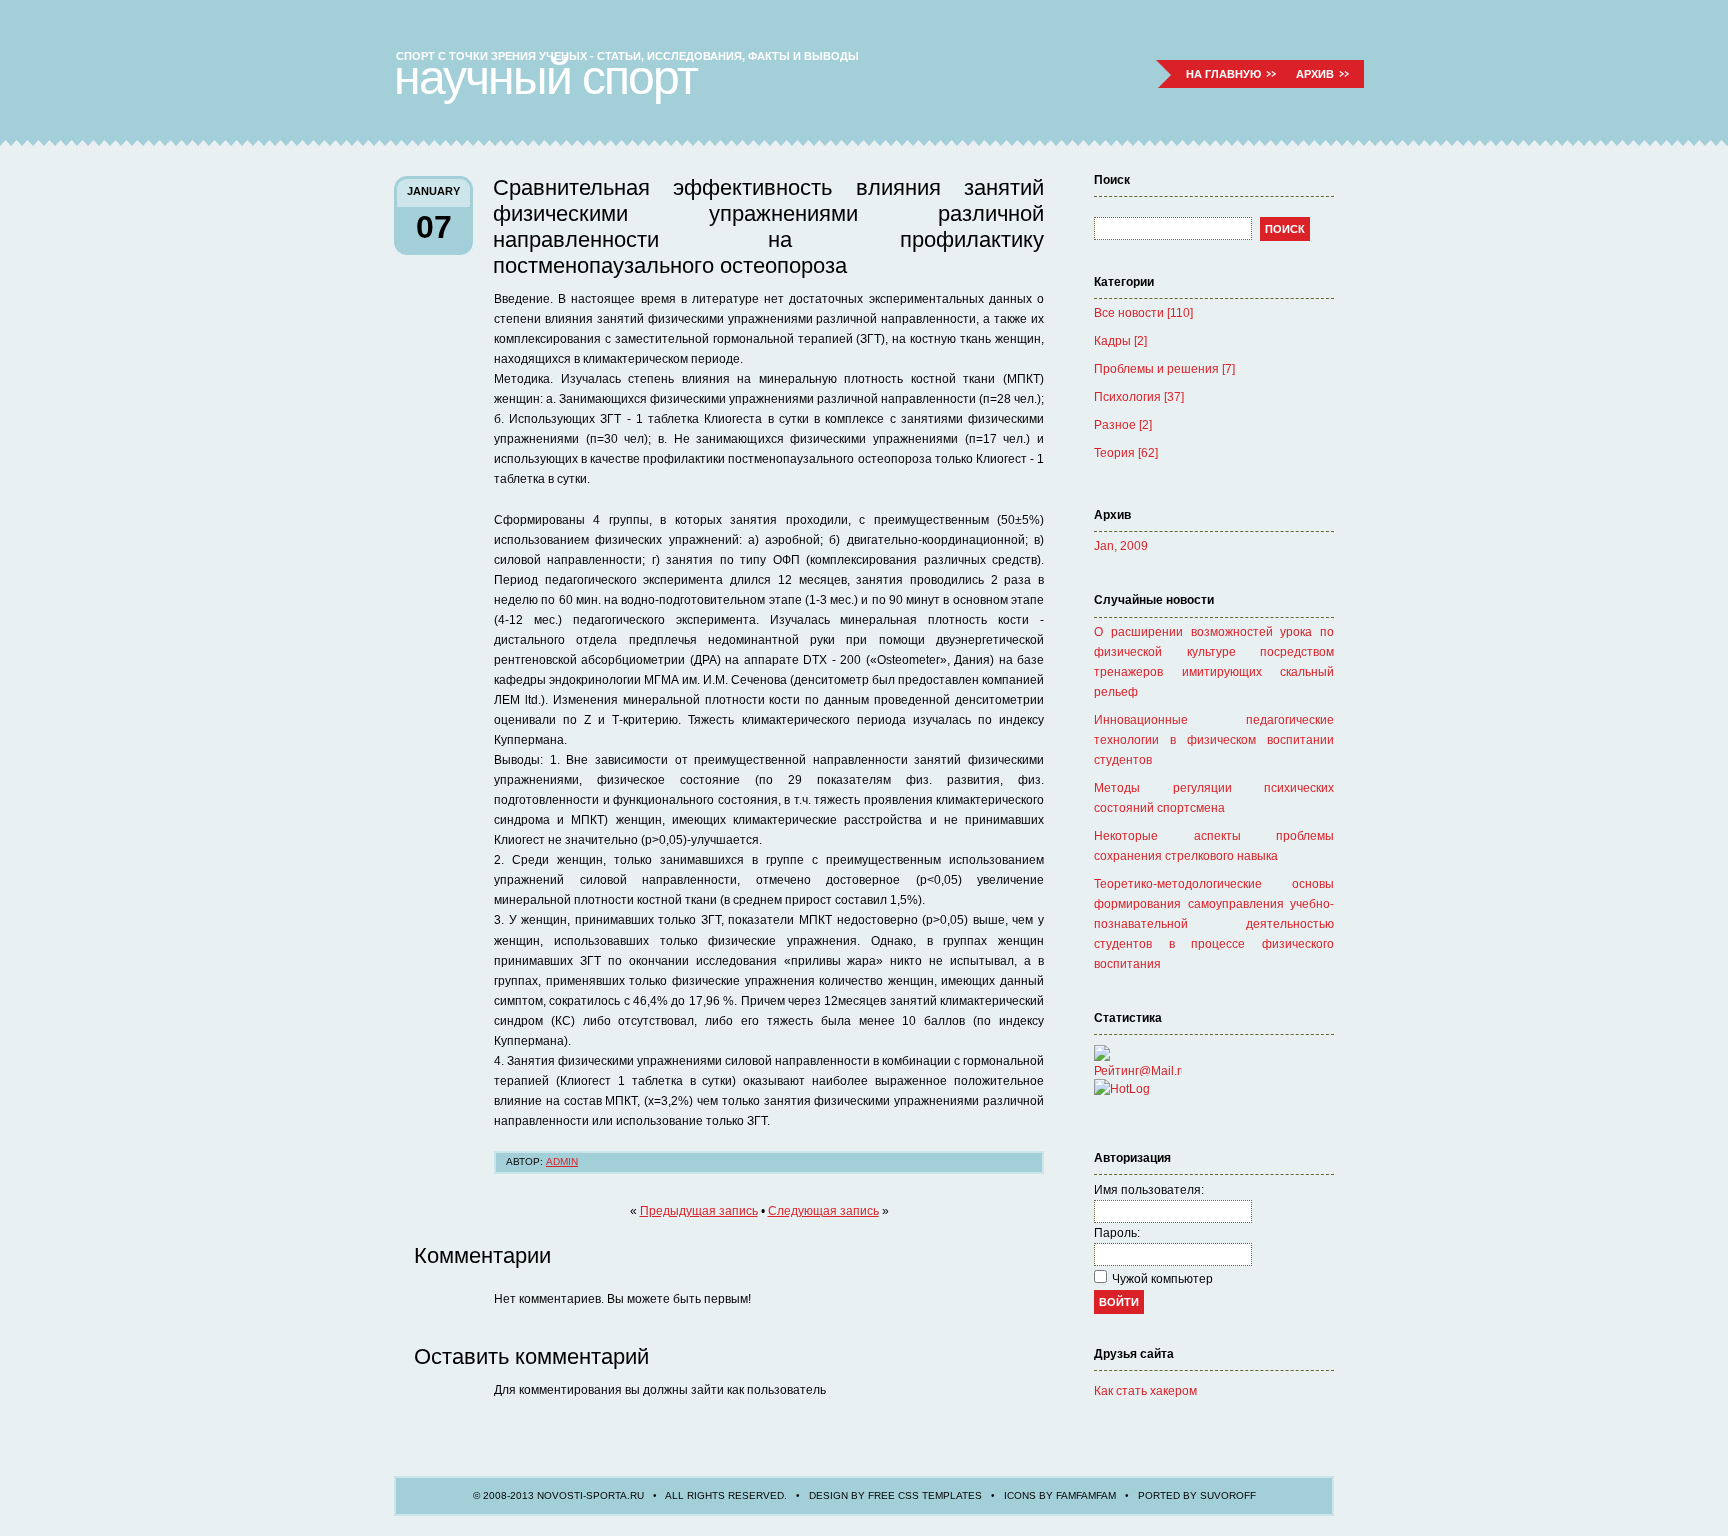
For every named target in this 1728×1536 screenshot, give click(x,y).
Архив (1315, 74)
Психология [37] (1139, 397)
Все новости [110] (1143, 313)
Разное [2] (1123, 425)
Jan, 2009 (1121, 546)
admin (562, 1161)
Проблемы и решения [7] (1164, 369)
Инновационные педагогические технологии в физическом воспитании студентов (1214, 740)
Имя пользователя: (1149, 1190)
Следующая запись (823, 1211)
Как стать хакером (1145, 1391)
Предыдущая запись (699, 1211)
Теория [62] (1126, 453)
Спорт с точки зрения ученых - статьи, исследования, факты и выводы (627, 56)
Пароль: (1117, 1233)
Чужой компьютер (1162, 1279)
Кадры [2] (1120, 341)
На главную (1223, 74)
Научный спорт (545, 77)
